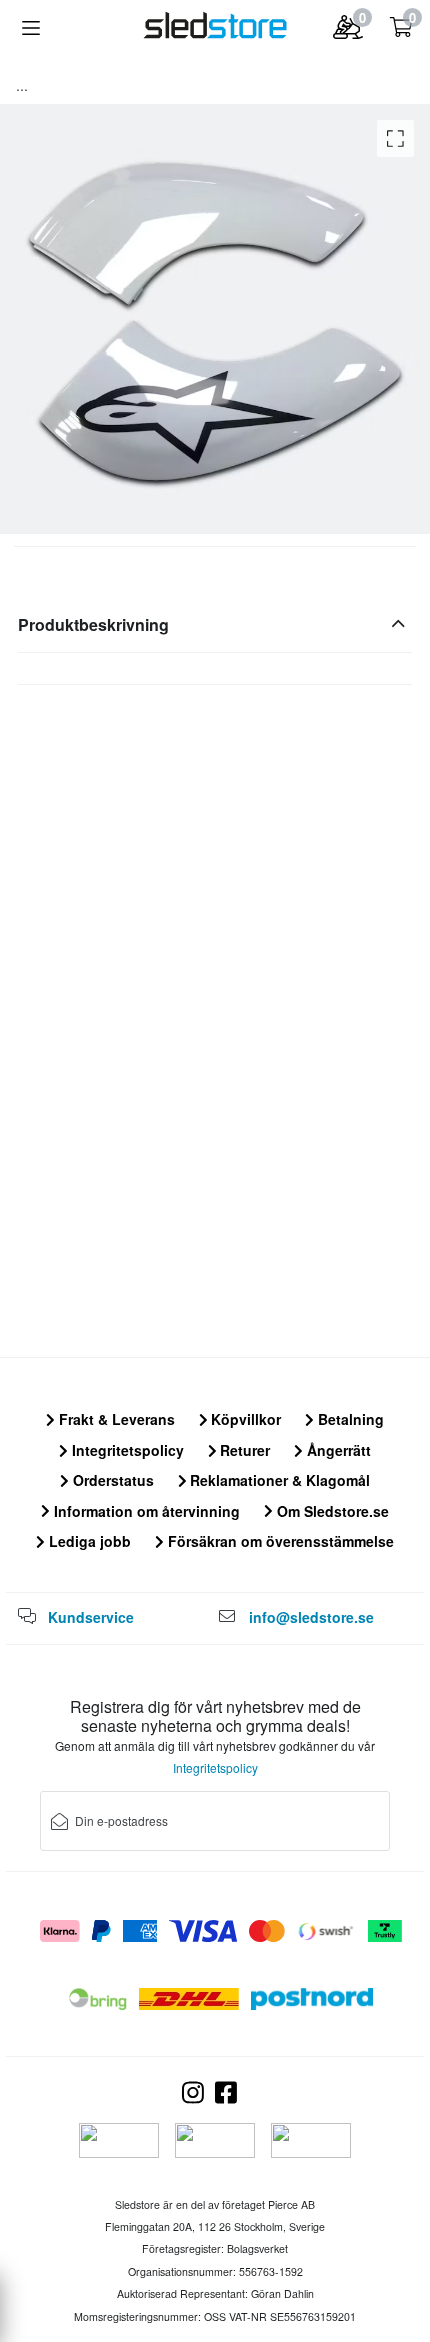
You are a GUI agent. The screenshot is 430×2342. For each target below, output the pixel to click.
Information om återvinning (145, 1511)
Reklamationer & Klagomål (278, 1480)
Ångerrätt (337, 1450)
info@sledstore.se (311, 1617)
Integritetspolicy (126, 1450)
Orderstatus (111, 1480)
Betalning (349, 1419)
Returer (243, 1450)
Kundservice (91, 1617)
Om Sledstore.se (331, 1511)
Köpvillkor (244, 1419)
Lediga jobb (88, 1541)
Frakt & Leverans (115, 1419)
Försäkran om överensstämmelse (279, 1541)
